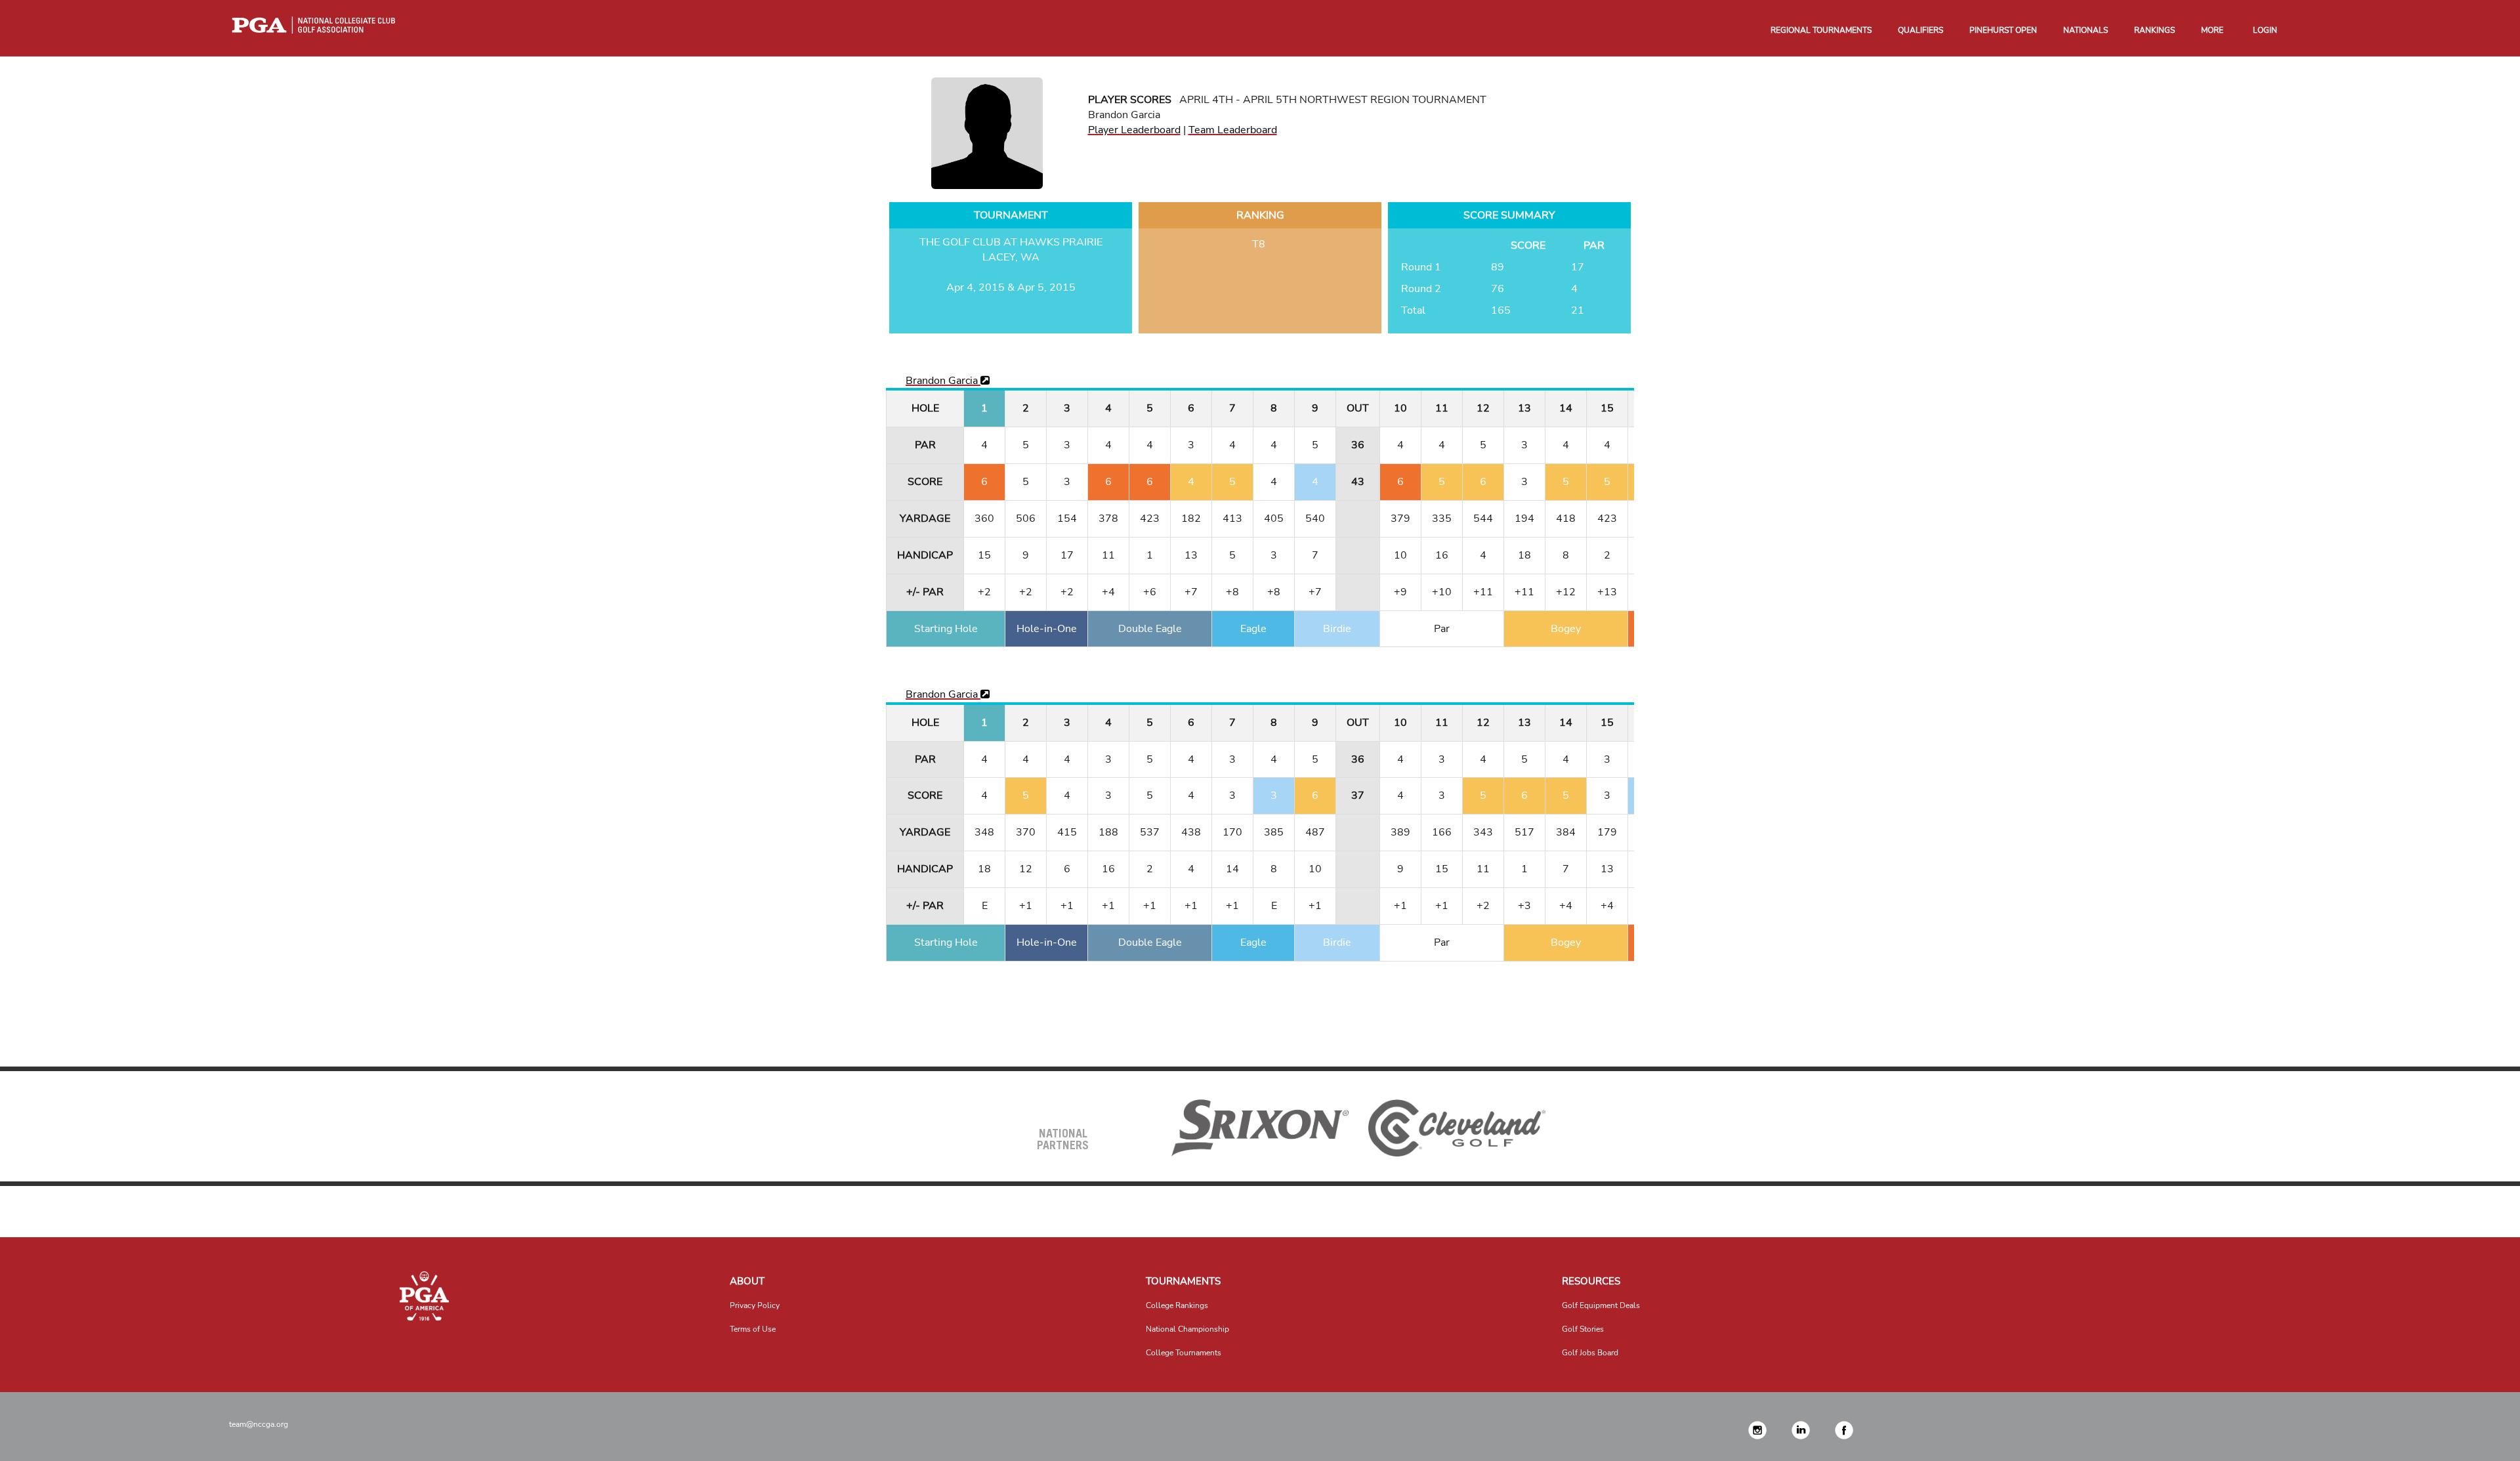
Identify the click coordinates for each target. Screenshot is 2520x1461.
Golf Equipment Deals (1601, 1305)
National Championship (1187, 1329)
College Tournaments (1184, 1353)
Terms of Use (753, 1329)
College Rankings (1177, 1305)
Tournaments (1183, 1281)
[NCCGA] (424, 1296)
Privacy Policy (755, 1305)
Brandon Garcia (943, 381)
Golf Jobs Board (1590, 1353)
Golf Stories (1583, 1329)
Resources (1591, 1281)
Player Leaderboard (1134, 130)
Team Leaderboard (1233, 130)
